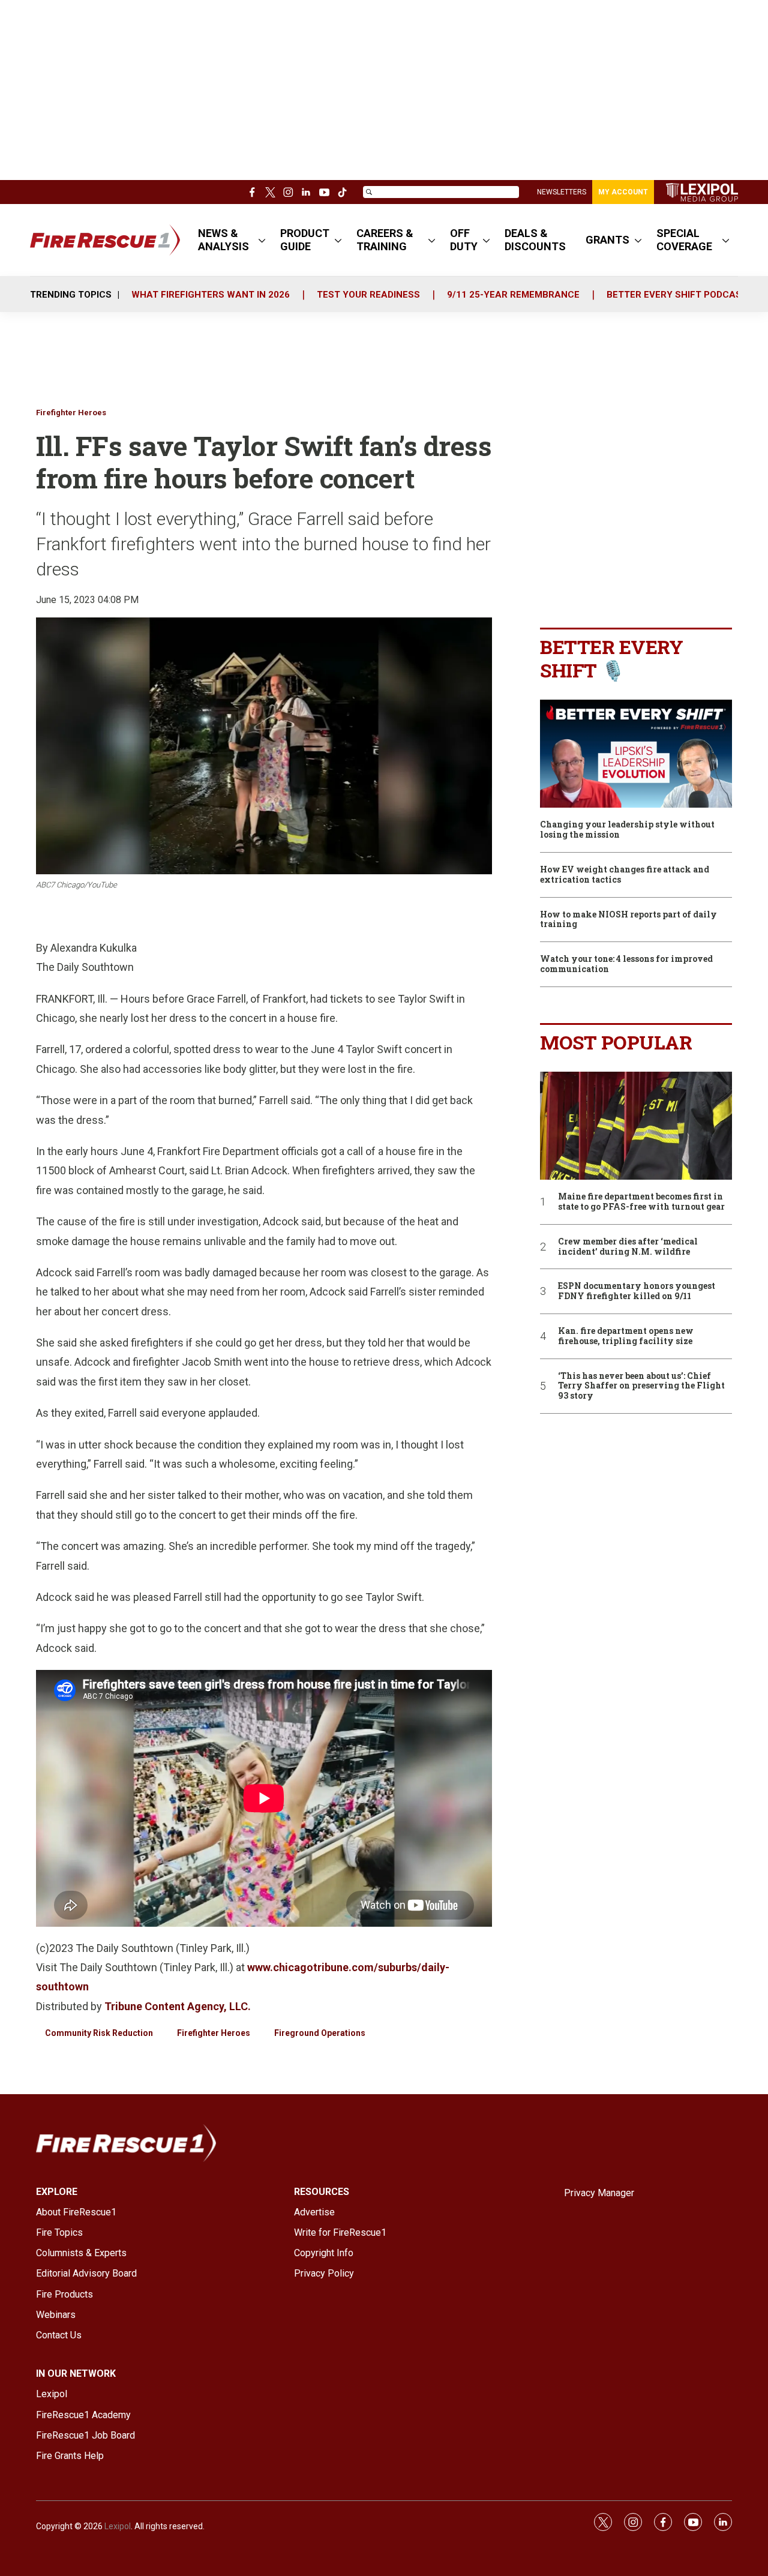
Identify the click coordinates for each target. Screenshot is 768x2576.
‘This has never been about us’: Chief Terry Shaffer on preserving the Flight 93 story (641, 1386)
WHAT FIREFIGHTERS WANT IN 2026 (211, 295)
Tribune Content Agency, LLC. (178, 2006)
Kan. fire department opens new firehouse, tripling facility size (626, 1336)
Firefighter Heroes (71, 413)
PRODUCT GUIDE (305, 240)
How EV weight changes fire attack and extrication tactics (625, 875)
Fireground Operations (320, 2033)
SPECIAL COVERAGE (684, 240)
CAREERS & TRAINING (385, 240)
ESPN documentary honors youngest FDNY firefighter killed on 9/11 (637, 1291)
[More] (262, 240)
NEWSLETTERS (562, 192)
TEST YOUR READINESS (368, 295)
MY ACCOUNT (623, 192)
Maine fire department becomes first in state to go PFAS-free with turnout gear (641, 1202)
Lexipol (118, 2526)
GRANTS (607, 240)
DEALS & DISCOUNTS (535, 240)
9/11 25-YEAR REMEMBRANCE (513, 295)
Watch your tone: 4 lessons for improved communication (626, 964)
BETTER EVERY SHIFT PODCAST (677, 295)
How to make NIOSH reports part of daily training (628, 920)
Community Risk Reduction (99, 2033)
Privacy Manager (599, 2193)
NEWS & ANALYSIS (223, 240)
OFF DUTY (464, 240)
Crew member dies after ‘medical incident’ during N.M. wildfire (628, 1247)
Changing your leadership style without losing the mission (627, 830)
